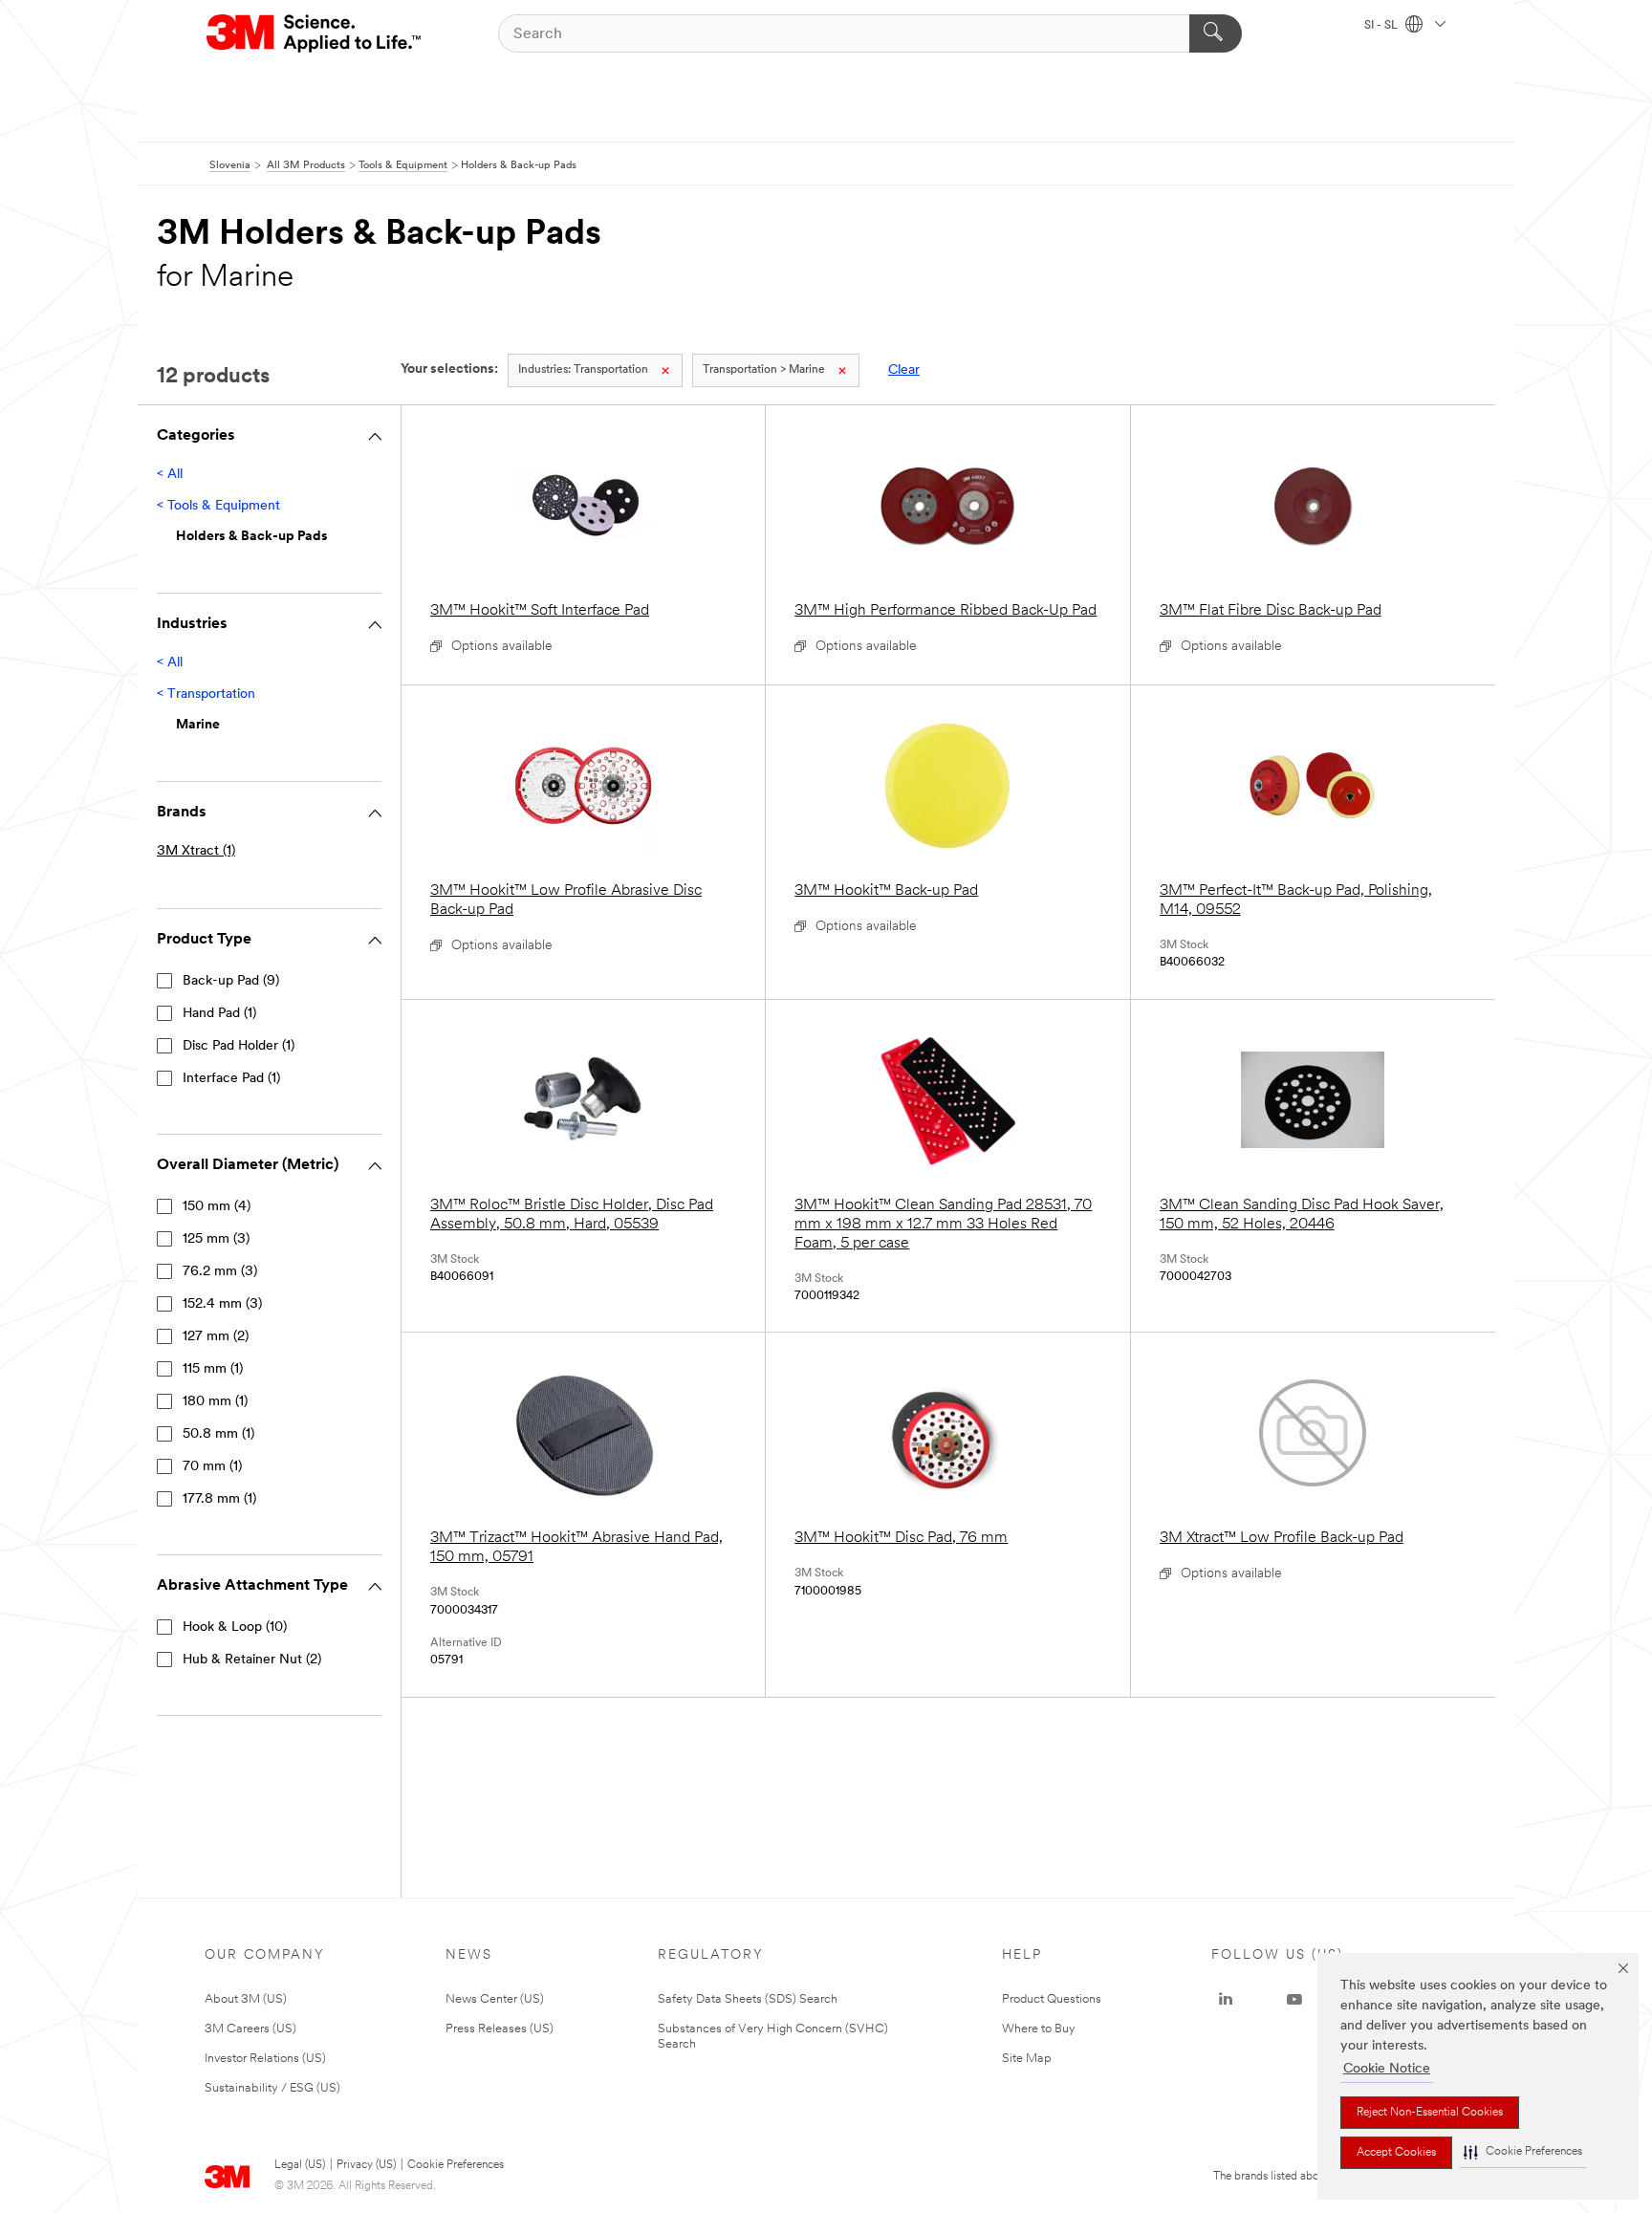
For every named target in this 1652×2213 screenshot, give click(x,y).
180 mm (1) (215, 1402)
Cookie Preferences (456, 2165)
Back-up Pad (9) (231, 981)
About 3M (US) (246, 1999)
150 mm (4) (217, 1207)
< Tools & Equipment (218, 506)
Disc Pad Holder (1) (239, 1046)
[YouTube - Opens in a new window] (1294, 2000)
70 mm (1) (212, 1467)
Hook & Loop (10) (235, 1627)
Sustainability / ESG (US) (272, 2088)
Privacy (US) (366, 2165)
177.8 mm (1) (219, 1499)
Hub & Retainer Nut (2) (252, 1660)
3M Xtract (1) (196, 851)
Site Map (1027, 2059)
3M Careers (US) (250, 2029)
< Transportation (206, 694)
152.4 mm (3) (222, 1304)
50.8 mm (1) (218, 1434)
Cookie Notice (1387, 2069)
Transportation (583, 370)
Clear (904, 370)
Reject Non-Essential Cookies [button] (1430, 2113)
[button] (1523, 2152)
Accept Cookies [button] (1396, 2153)
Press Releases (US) (500, 2029)
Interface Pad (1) (231, 1079)
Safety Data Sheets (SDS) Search (748, 1999)
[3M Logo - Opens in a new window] (315, 33)
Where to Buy (1039, 2029)
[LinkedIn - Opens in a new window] (1226, 2000)
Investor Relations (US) (265, 2059)
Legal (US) (300, 2165)
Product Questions (1052, 1999)
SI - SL (1382, 26)
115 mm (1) (213, 1369)
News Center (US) (495, 1999)
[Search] (1216, 33)
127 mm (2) (216, 1337)
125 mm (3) (216, 1239)
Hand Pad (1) (219, 1014)
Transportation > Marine (764, 370)
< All (170, 475)
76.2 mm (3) (220, 1272)
